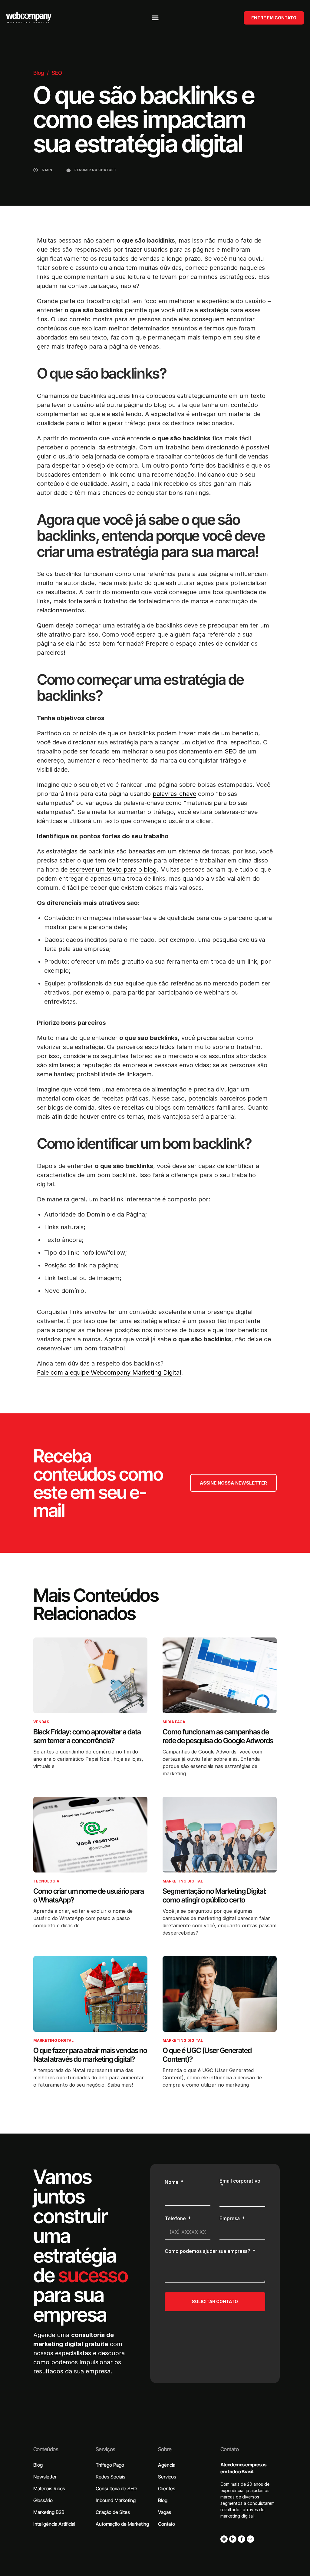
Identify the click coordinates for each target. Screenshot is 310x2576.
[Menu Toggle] (155, 18)
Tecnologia (46, 1881)
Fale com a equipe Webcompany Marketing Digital (109, 1372)
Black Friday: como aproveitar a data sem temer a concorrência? (87, 1736)
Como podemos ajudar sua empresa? (208, 2251)
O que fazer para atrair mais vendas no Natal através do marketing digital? (90, 2055)
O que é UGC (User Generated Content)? (207, 2055)
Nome (172, 2182)
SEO (57, 73)
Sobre (165, 2449)
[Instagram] (224, 2539)
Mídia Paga (174, 1722)
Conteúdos (46, 2449)
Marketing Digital (183, 1881)
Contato (229, 2449)
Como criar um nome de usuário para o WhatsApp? (89, 1896)
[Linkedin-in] (233, 2539)
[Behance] (250, 2539)
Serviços (106, 2449)
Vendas (41, 1722)
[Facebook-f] (242, 2539)
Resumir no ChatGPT (96, 170)
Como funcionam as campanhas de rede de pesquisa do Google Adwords (218, 1736)
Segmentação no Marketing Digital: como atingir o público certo (214, 1896)
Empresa (230, 2219)
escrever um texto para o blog (113, 869)
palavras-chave (174, 794)
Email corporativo (240, 2181)
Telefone (176, 2219)
